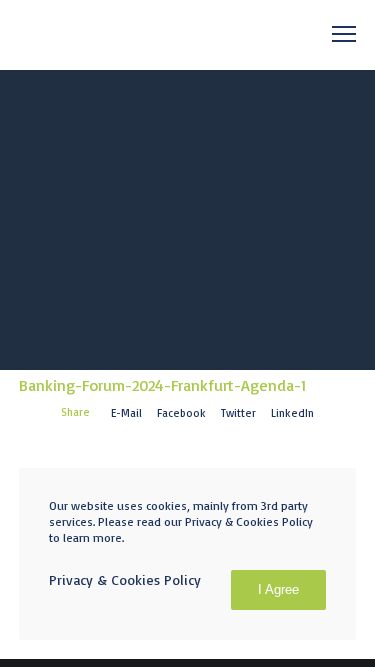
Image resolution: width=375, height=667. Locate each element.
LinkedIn (292, 413)
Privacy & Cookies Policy (125, 579)
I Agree (278, 589)
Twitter (238, 413)
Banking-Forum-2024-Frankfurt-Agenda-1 (162, 385)
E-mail (126, 413)
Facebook (181, 413)
